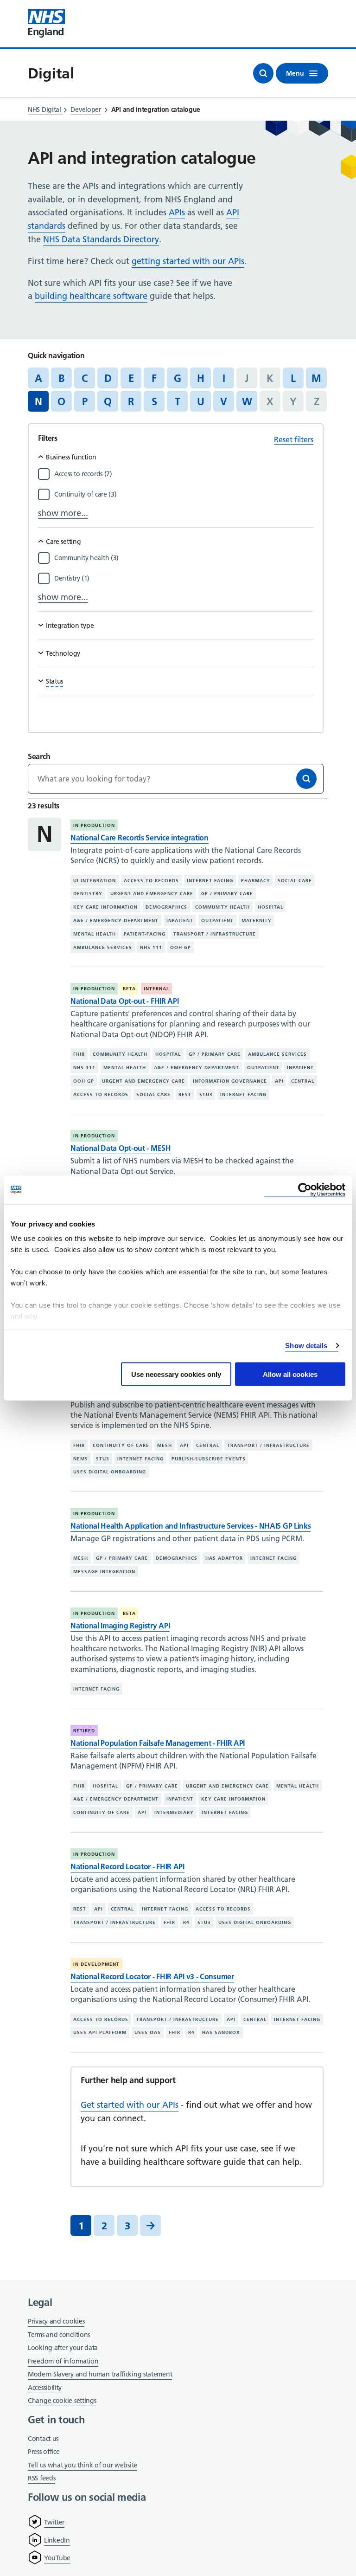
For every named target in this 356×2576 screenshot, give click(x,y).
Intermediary (174, 1812)
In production (94, 825)
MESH (165, 1445)
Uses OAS (148, 2032)
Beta (129, 989)
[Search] (306, 779)
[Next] (150, 2225)
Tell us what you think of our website (83, 2465)
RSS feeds (41, 2478)
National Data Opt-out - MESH (121, 1148)
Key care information (105, 907)
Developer (86, 110)
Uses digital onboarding (110, 1472)
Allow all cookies (290, 1374)
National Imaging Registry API (120, 1626)
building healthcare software (91, 296)
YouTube (57, 2558)
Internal (156, 989)
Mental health (95, 934)
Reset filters (294, 439)
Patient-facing (145, 934)
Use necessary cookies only (176, 1374)
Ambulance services (103, 947)
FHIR (79, 1054)
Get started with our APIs (130, 2105)
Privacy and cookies (56, 2321)
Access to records (151, 880)
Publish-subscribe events (209, 1458)
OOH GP (181, 947)
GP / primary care (227, 894)
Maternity (257, 920)
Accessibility (45, 2388)
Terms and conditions (59, 2335)
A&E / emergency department (116, 920)
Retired (84, 1731)
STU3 (206, 1094)
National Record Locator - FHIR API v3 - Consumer (152, 1976)
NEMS (81, 1458)
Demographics (166, 907)
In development (96, 1964)
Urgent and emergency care (152, 894)
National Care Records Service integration (140, 838)
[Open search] (263, 73)
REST (185, 1094)
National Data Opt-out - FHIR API (124, 1001)
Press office (44, 2452)
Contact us (43, 2439)
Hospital (270, 907)
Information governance (230, 1081)
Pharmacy (256, 880)
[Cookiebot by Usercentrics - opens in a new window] (305, 1190)
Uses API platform (100, 2032)
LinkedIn (57, 2540)
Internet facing (210, 880)
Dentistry (88, 894)
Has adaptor (224, 1558)
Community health (222, 907)
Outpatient (217, 920)
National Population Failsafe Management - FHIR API (158, 1743)
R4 (186, 1922)
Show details (306, 1346)
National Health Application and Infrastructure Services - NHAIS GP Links (191, 1526)
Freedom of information (63, 2361)
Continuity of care (121, 1445)
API (279, 1081)
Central (303, 1081)
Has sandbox (221, 2032)
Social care (295, 880)
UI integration (95, 880)
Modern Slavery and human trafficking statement (100, 2375)
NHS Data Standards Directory (101, 239)
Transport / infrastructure (215, 934)
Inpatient (180, 920)
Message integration (104, 1572)
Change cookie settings (62, 2401)
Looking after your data (63, 2348)
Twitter (54, 2522)
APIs (177, 212)
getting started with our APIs (188, 261)
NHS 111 (151, 947)
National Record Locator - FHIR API (127, 1866)
